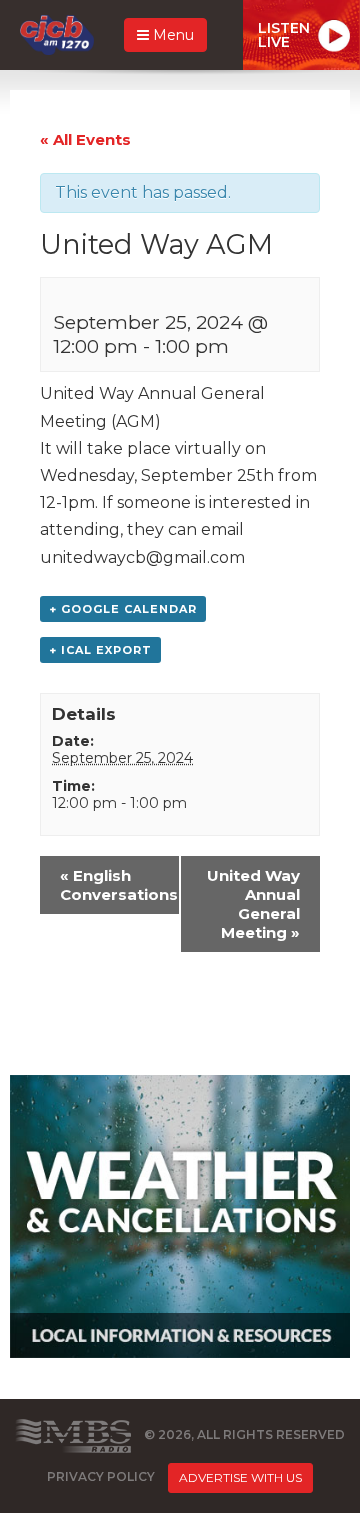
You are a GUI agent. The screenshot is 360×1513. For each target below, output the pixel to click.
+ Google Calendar (123, 609)
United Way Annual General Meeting (253, 904)
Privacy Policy (101, 1476)
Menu (171, 35)
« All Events (85, 139)
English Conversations (119, 885)
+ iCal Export (100, 650)
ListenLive (284, 35)
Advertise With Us (240, 1477)
